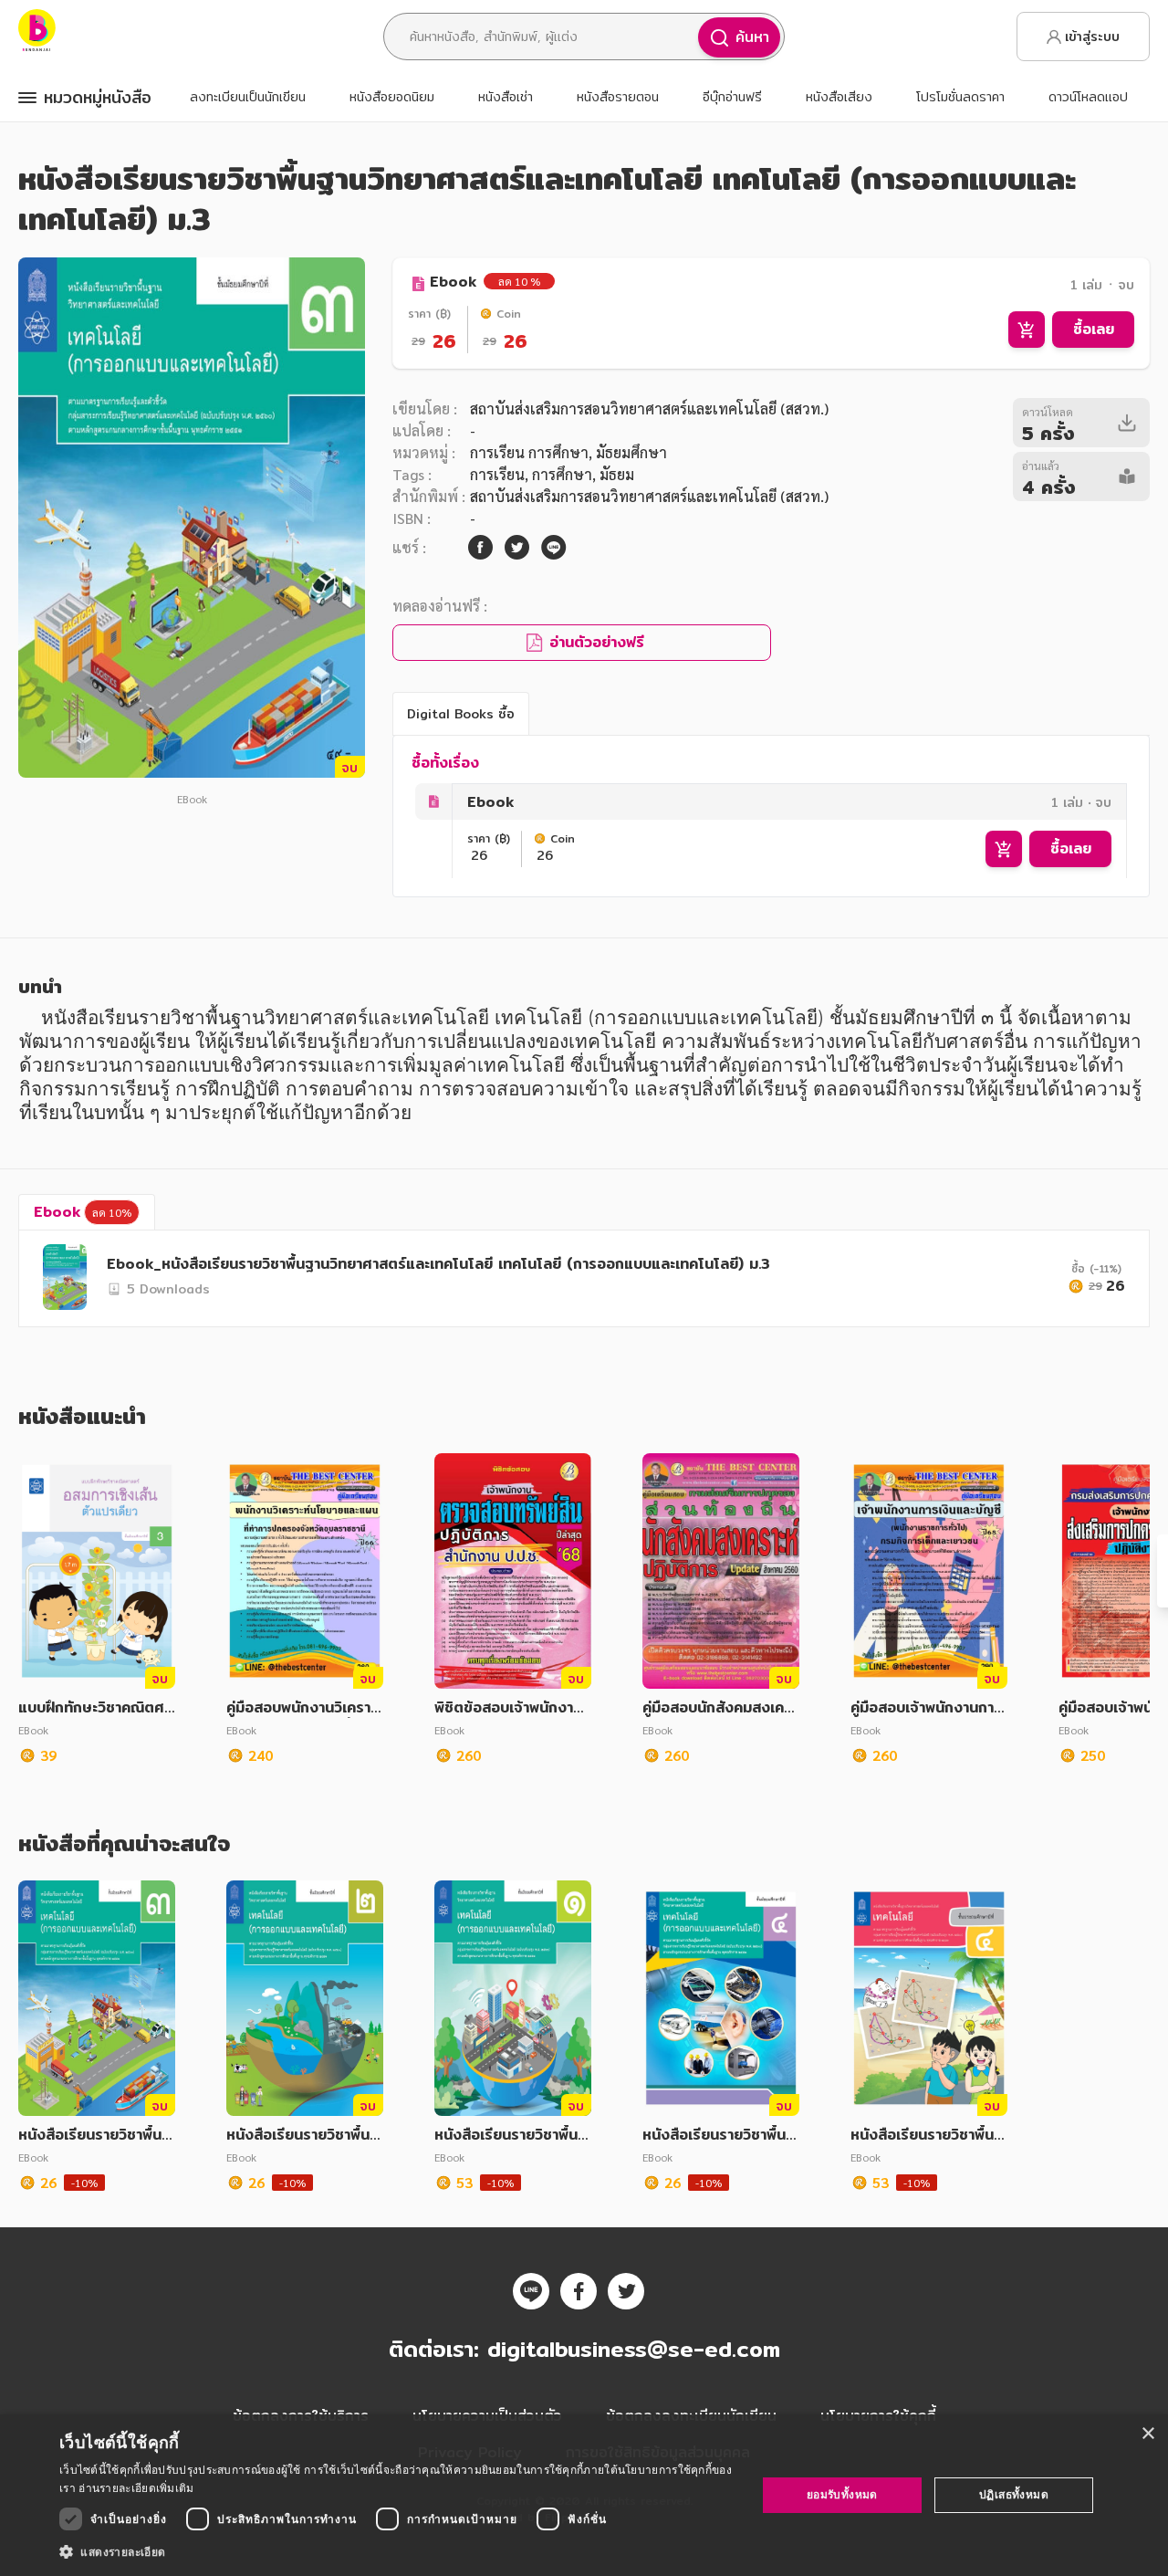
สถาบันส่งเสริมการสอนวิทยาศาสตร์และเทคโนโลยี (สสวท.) (649, 408)
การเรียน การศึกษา (529, 452)
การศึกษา (562, 474)
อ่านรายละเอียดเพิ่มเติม (136, 2488)
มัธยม (617, 474)
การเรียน (497, 474)
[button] (397, 2551)
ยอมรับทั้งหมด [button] (842, 2494)
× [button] (1147, 2434)
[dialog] (584, 2495)
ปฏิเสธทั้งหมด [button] (1014, 2494)
